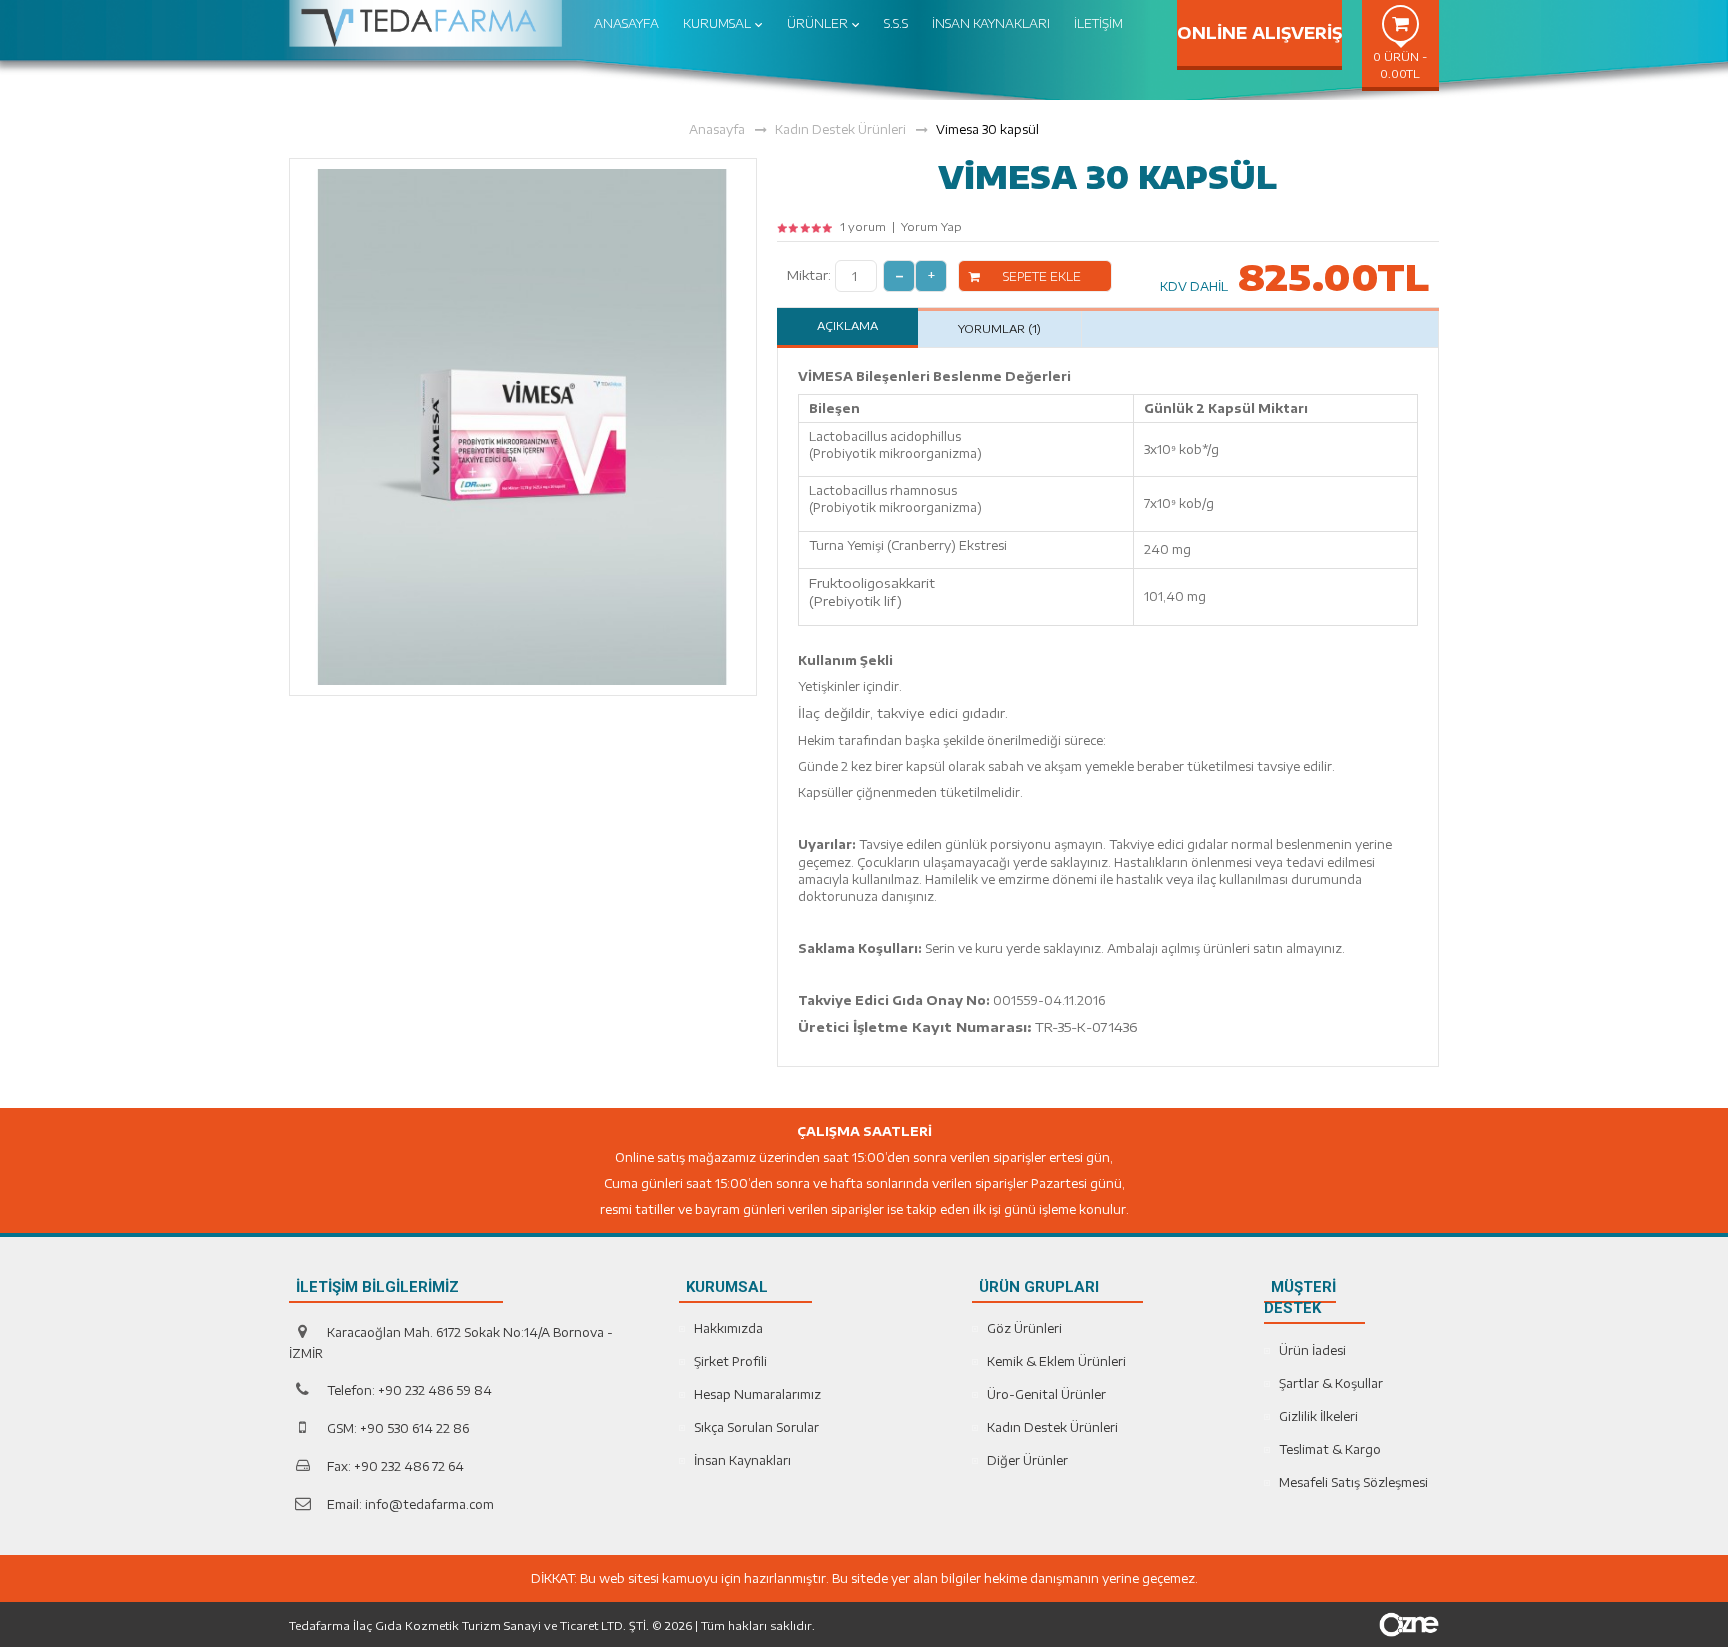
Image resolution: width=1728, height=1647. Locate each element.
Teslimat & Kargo (1330, 1449)
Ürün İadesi (1312, 1350)
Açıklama (847, 325)
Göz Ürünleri (1024, 1328)
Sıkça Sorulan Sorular (756, 1427)
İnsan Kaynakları (742, 1460)
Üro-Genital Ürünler (1046, 1394)
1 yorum (863, 226)
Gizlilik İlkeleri (1318, 1416)
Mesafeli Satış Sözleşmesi (1353, 1482)
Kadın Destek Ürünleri (840, 129)
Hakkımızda (728, 1328)
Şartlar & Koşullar (1331, 1383)
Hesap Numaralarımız (757, 1394)
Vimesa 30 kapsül (987, 129)
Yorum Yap (931, 226)
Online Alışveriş (1259, 33)
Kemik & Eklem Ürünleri (1056, 1361)
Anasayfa (717, 129)
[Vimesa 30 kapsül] (522, 425)
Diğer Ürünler (1027, 1460)
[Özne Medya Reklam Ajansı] (1409, 1622)
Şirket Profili (730, 1361)
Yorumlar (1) (999, 328)
